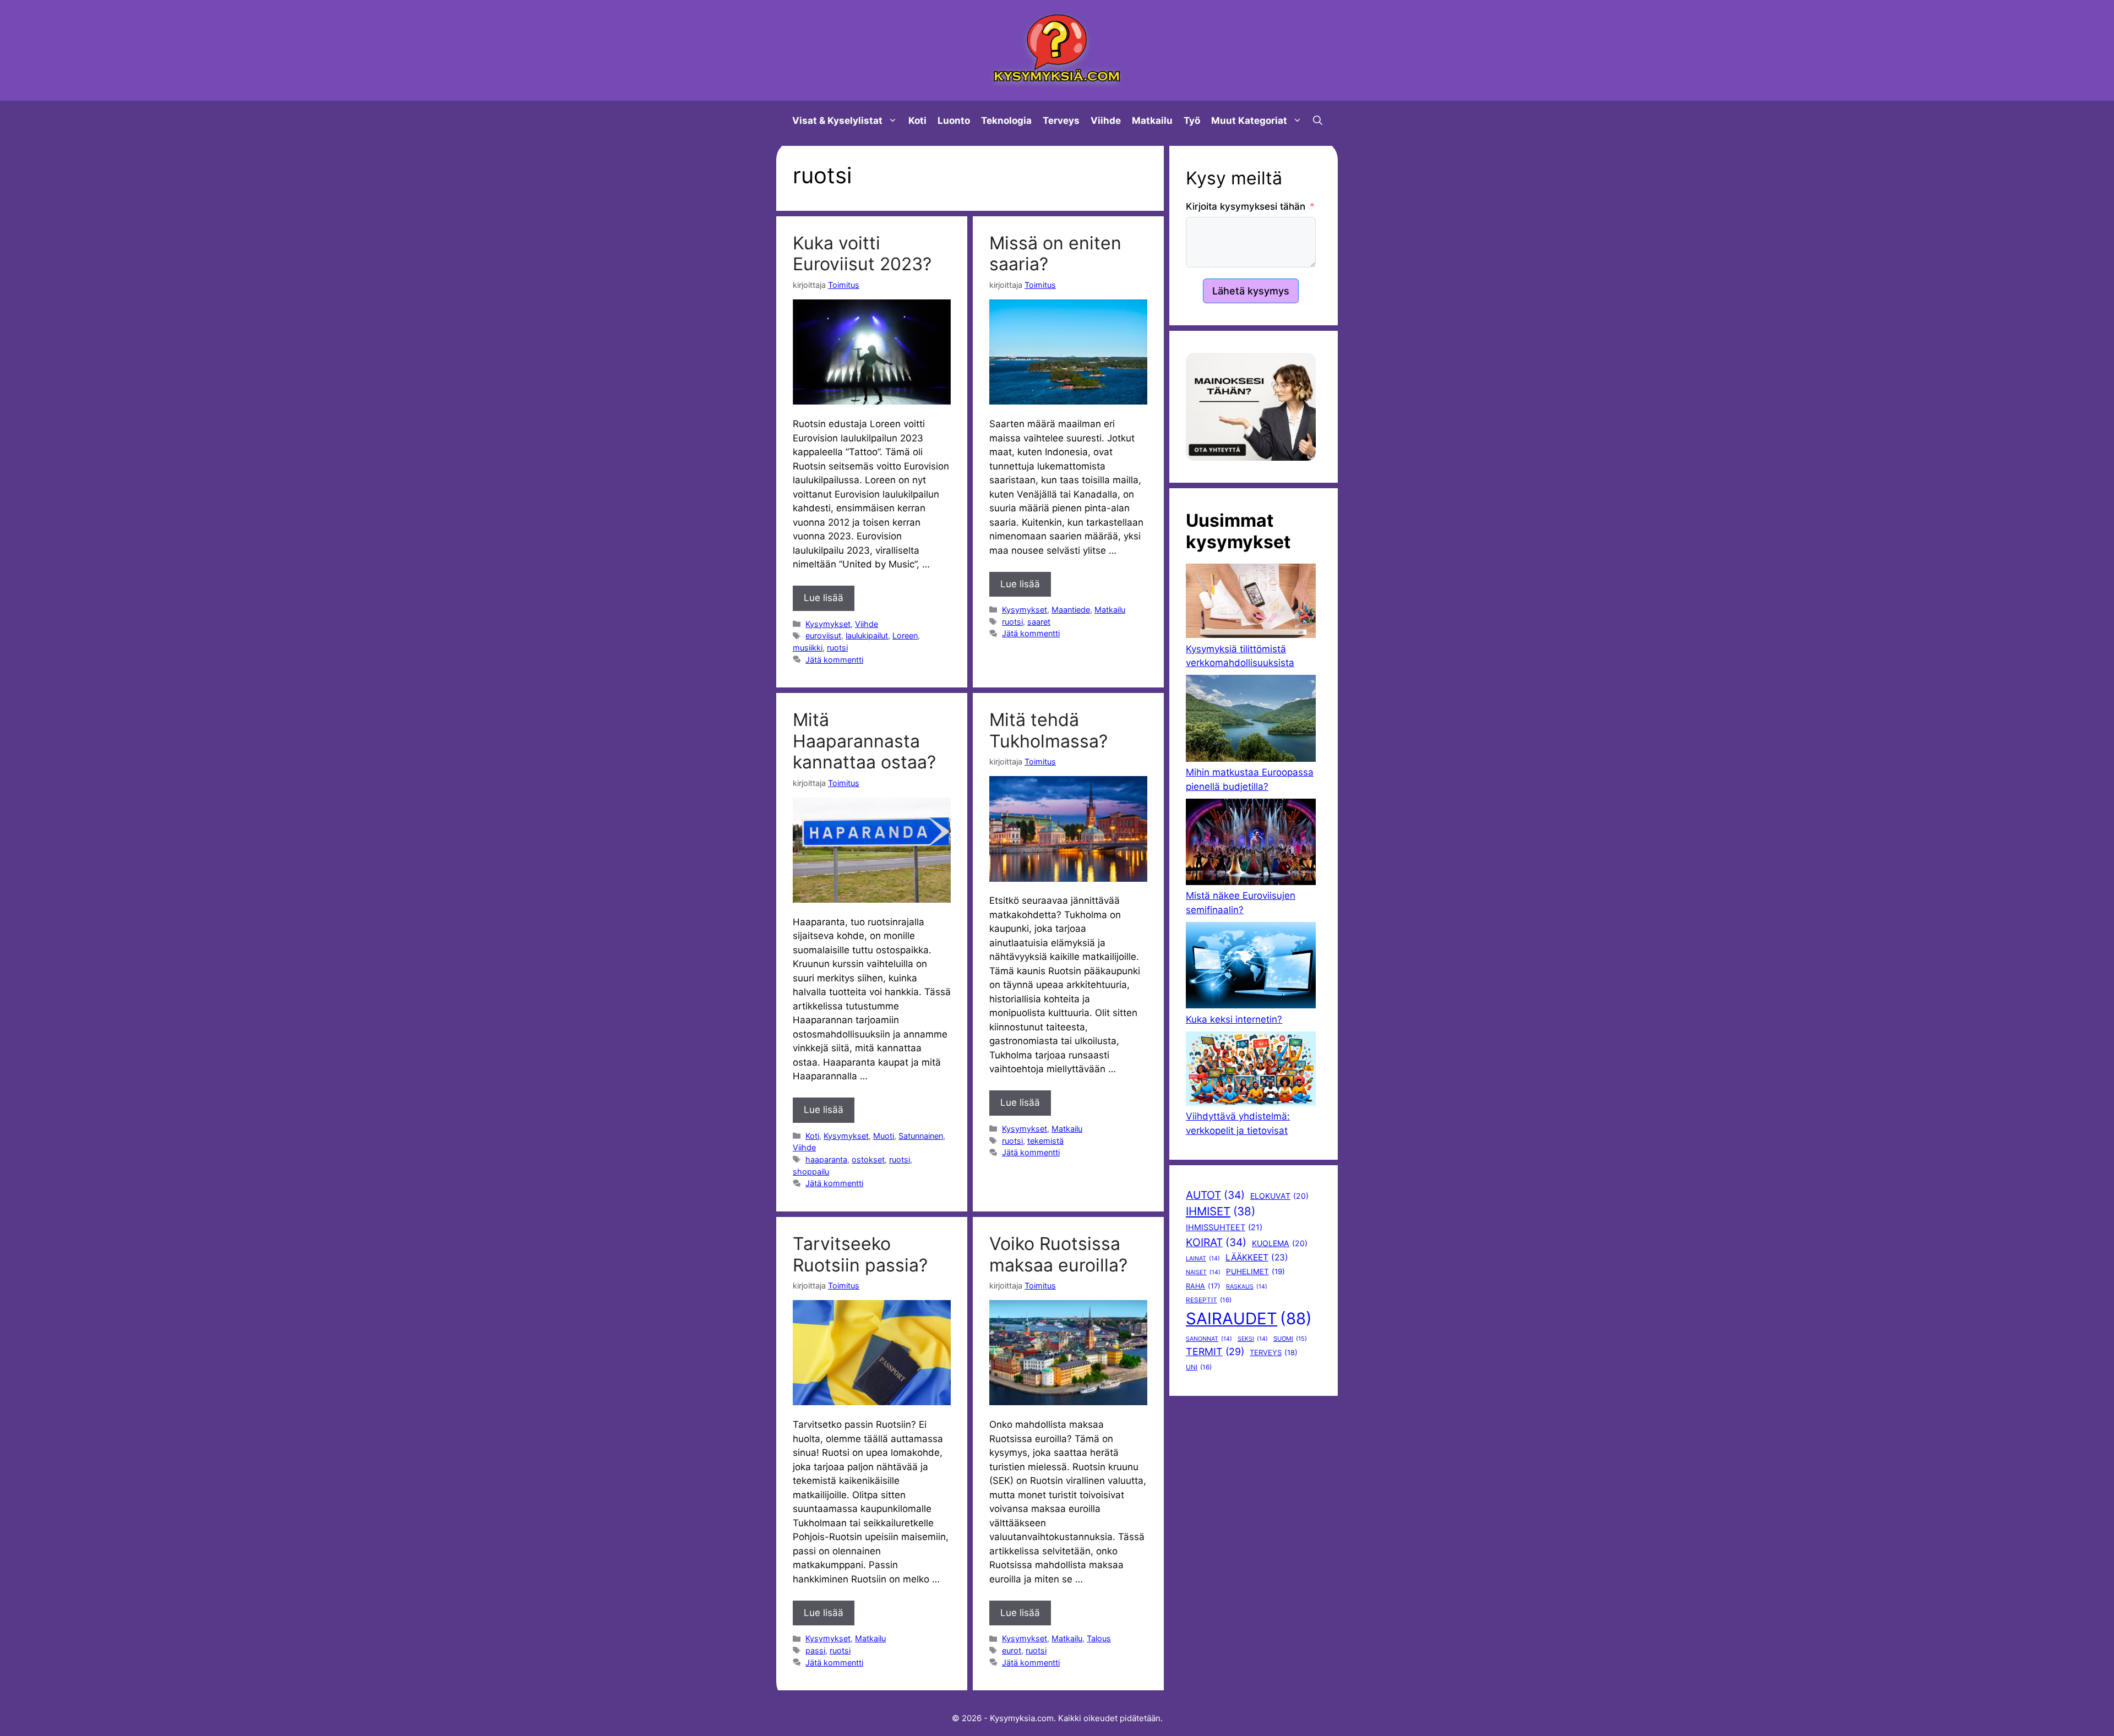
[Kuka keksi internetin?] (1251, 967)
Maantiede (1071, 610)
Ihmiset (1221, 1211)
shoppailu (811, 1172)
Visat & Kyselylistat (837, 121)
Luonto (954, 121)
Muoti (884, 1136)
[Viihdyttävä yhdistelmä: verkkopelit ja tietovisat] (1251, 1071)
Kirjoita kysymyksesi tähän (1246, 206)
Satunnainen (921, 1136)
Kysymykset (828, 624)
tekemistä (1045, 1141)
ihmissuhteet (1224, 1227)
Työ (1192, 121)
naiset (1203, 1272)
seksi (1253, 1339)
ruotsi (837, 648)
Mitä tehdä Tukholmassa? (1048, 730)
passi (815, 1650)
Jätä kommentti (834, 660)
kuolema (1280, 1243)
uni (1199, 1367)
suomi (1290, 1339)
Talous (1099, 1638)
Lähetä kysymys (1251, 291)
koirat (1216, 1242)
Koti (917, 121)
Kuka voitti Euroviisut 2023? (862, 253)
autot (1215, 1195)
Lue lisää (824, 598)
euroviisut (823, 635)
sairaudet (1249, 1319)
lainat (1203, 1259)
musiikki (808, 648)
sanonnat (1209, 1339)
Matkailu (1152, 121)
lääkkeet (1257, 1257)
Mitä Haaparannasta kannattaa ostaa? (864, 741)
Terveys (1061, 121)
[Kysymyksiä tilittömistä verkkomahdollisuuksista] (1251, 603)
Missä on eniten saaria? (1055, 253)
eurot (1012, 1650)
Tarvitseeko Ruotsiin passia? (860, 1254)
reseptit (1209, 1300)
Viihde (1106, 121)
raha (1203, 1286)
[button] (1318, 121)
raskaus (1247, 1287)
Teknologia (1006, 121)
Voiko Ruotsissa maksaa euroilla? (1058, 1254)
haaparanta (826, 1159)
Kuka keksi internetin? (1234, 1019)
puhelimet (1255, 1271)
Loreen (905, 635)
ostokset (868, 1159)
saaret (1039, 622)
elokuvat (1279, 1196)
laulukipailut (867, 635)
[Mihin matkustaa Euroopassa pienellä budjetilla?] (1251, 720)
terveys (1274, 1352)
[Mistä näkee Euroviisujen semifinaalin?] (1251, 844)
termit (1215, 1352)
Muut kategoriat (1249, 121)
